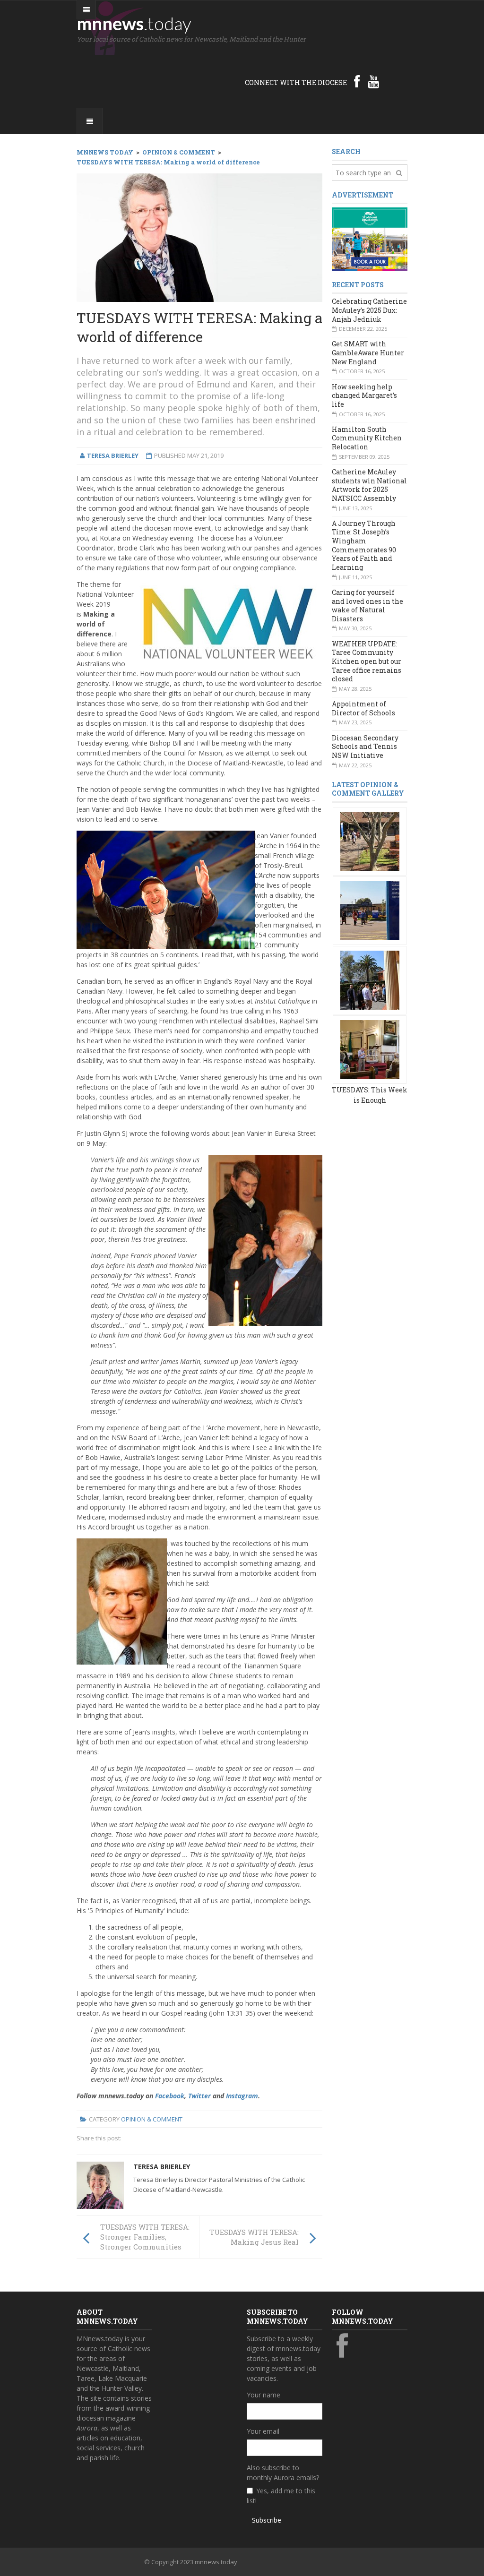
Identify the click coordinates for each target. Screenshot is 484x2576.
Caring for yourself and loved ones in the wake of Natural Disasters (367, 605)
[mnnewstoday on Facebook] (357, 81)
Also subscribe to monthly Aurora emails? (283, 2473)
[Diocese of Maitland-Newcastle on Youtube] (373, 81)
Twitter (199, 2096)
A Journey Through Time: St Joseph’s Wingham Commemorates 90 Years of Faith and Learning (364, 545)
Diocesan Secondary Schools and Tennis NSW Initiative (365, 747)
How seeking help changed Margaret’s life (364, 395)
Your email (263, 2431)
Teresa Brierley (162, 2167)
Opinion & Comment (152, 2119)
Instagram (242, 2096)
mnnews (134, 23)
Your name (264, 2395)
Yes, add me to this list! (281, 2496)
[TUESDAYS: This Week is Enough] (370, 840)
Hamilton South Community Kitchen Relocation (367, 438)
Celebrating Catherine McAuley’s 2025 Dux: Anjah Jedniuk (369, 310)
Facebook (170, 2096)
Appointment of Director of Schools (363, 708)
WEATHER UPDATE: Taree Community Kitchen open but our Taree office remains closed (367, 661)
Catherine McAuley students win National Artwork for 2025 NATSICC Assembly (369, 485)
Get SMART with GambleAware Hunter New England (368, 352)
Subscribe (267, 2520)
